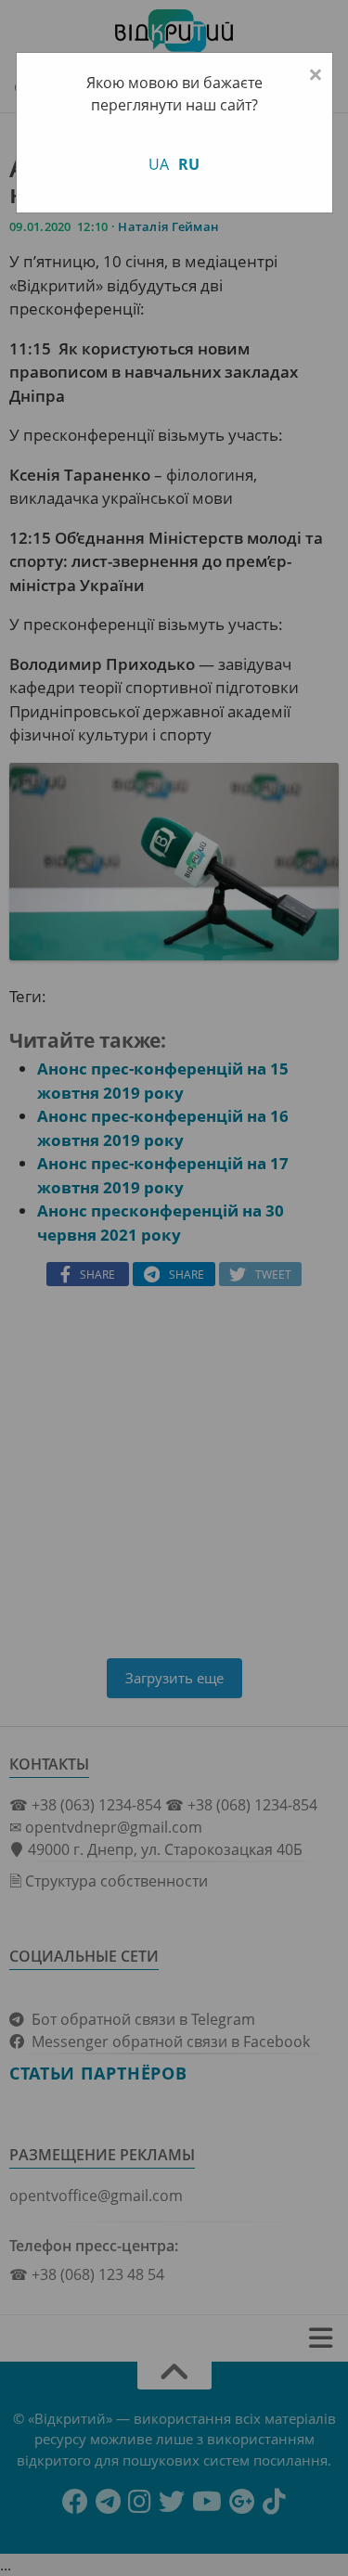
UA (159, 164)
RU (189, 164)
